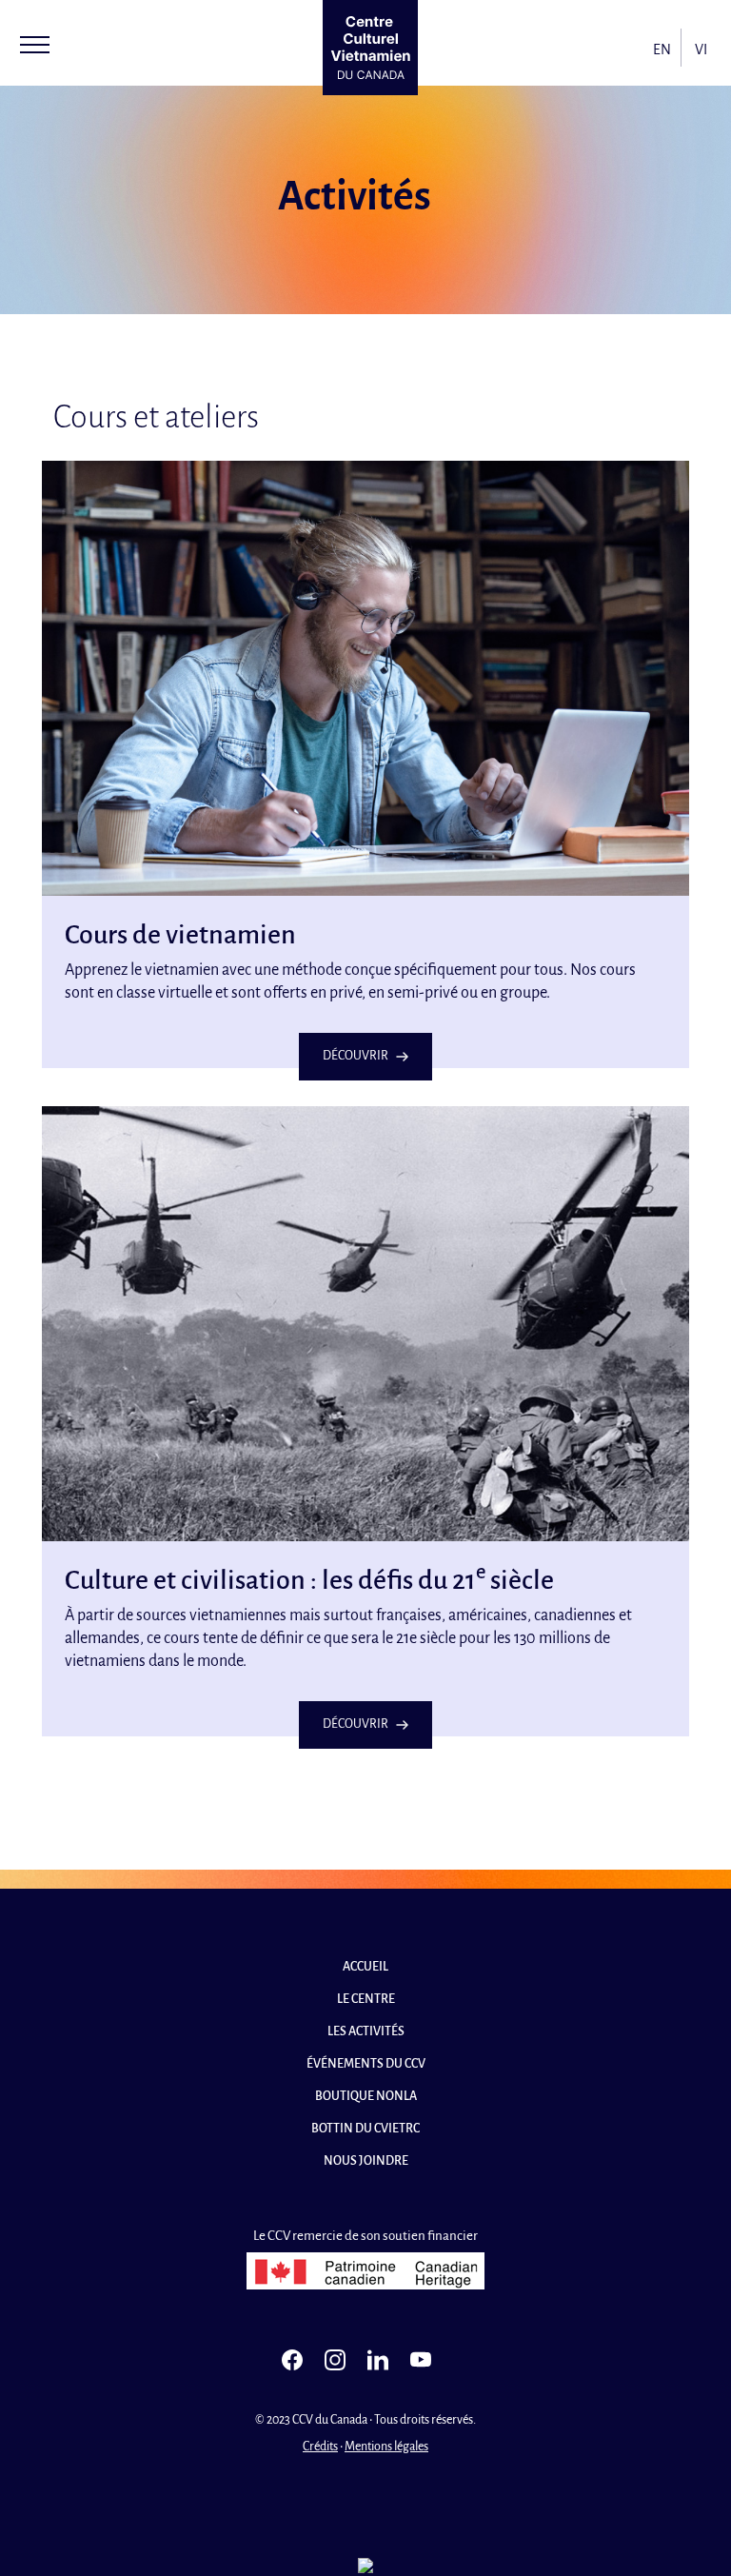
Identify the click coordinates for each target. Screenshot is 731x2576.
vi (701, 50)
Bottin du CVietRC (365, 2129)
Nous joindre (366, 2161)
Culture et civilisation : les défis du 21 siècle (309, 1580)
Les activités (366, 2031)
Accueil (365, 1967)
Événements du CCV (366, 2064)
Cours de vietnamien (180, 935)
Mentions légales (386, 2447)
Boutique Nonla (366, 2096)
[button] (35, 44)
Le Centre (366, 1999)
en (662, 50)
